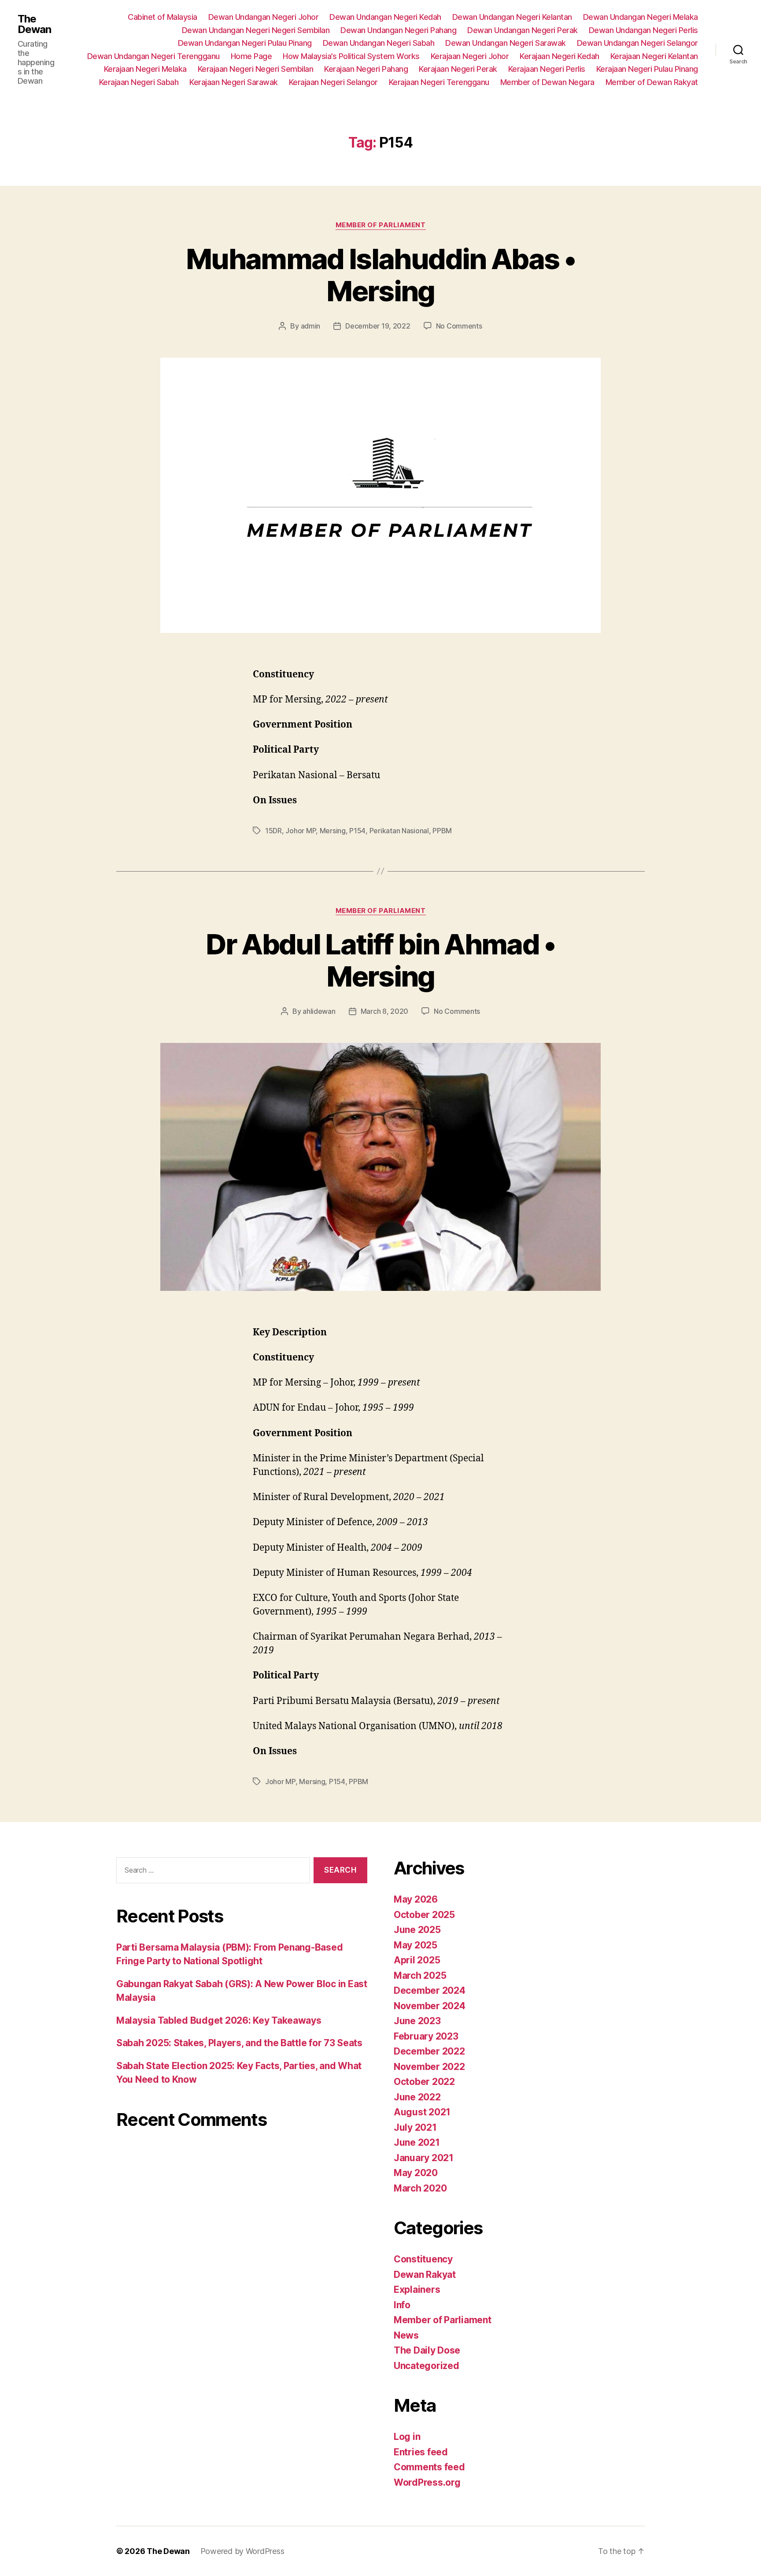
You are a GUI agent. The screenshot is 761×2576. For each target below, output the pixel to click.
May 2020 (416, 2173)
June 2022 (417, 2097)
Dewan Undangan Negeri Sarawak (506, 43)
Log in (407, 2437)
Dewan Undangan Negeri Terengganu (153, 56)
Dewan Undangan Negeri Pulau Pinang (245, 43)
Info (402, 2305)
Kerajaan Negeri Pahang (366, 69)
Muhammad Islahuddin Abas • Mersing (380, 275)
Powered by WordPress (242, 2551)
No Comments (459, 326)
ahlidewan (319, 1011)
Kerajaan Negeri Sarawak (234, 82)
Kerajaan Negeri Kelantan (654, 56)
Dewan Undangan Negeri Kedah (385, 17)
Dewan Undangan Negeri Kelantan (512, 17)
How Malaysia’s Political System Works (351, 56)
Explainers (417, 2290)
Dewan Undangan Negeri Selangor (637, 43)
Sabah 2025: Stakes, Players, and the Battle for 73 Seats (239, 2043)
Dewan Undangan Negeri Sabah (379, 43)
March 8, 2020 (385, 1011)
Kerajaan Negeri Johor (470, 56)
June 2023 (417, 2021)
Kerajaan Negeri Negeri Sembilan (256, 69)
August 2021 (422, 2112)
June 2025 (417, 1930)
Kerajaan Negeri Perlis (547, 69)
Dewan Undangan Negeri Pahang (398, 30)
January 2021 (424, 2158)
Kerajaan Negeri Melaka (145, 69)
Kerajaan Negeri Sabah (139, 82)
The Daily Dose (427, 2350)
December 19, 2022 (378, 326)
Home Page (251, 56)
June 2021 (417, 2142)
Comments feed (429, 2467)
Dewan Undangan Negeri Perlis (643, 30)
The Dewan (34, 24)
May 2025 (416, 1945)
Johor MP (301, 831)
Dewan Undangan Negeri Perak (523, 30)
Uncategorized (427, 2366)
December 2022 (429, 2051)
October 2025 (424, 1915)
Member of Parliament (381, 225)
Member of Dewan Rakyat (652, 82)
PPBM (442, 831)
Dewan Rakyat (425, 2275)
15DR (273, 831)
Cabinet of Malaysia (163, 17)
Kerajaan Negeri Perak (458, 69)
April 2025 (417, 1960)
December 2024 (430, 1990)
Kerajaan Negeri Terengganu (439, 82)
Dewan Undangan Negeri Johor (264, 17)
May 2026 (416, 1899)
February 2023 (426, 2036)
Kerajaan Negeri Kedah (560, 56)
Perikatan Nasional (399, 831)
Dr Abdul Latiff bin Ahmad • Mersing (380, 960)
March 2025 (420, 1975)
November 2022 (429, 2067)
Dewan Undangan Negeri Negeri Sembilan (256, 30)
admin (311, 326)
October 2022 (424, 2082)
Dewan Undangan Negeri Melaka (641, 17)
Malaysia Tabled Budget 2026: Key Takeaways (219, 2020)
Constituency (423, 2259)
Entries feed (421, 2452)
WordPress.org (427, 2482)
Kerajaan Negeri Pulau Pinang (647, 69)
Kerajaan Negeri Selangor (333, 82)
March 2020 (420, 2188)
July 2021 (415, 2127)
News (406, 2335)
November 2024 (430, 2006)
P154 (357, 831)
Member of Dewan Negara (547, 82)
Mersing (333, 831)
